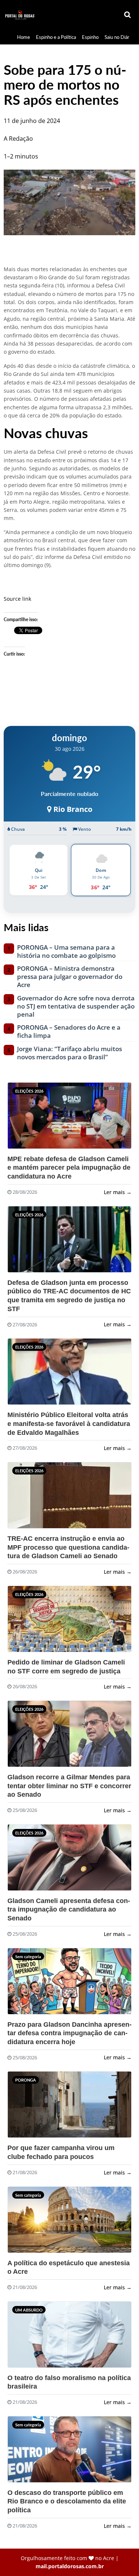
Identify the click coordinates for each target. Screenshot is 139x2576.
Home (24, 37)
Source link (17, 599)
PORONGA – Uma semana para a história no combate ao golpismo (66, 952)
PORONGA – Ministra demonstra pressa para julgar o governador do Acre (70, 977)
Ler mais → (118, 1192)
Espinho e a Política (56, 37)
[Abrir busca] (128, 15)
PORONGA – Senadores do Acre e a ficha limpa (69, 1032)
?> (26, 1119)
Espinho (90, 37)
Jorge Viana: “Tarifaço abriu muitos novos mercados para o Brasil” (69, 1053)
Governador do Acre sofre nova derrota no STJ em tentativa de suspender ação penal (76, 1006)
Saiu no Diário (119, 37)
